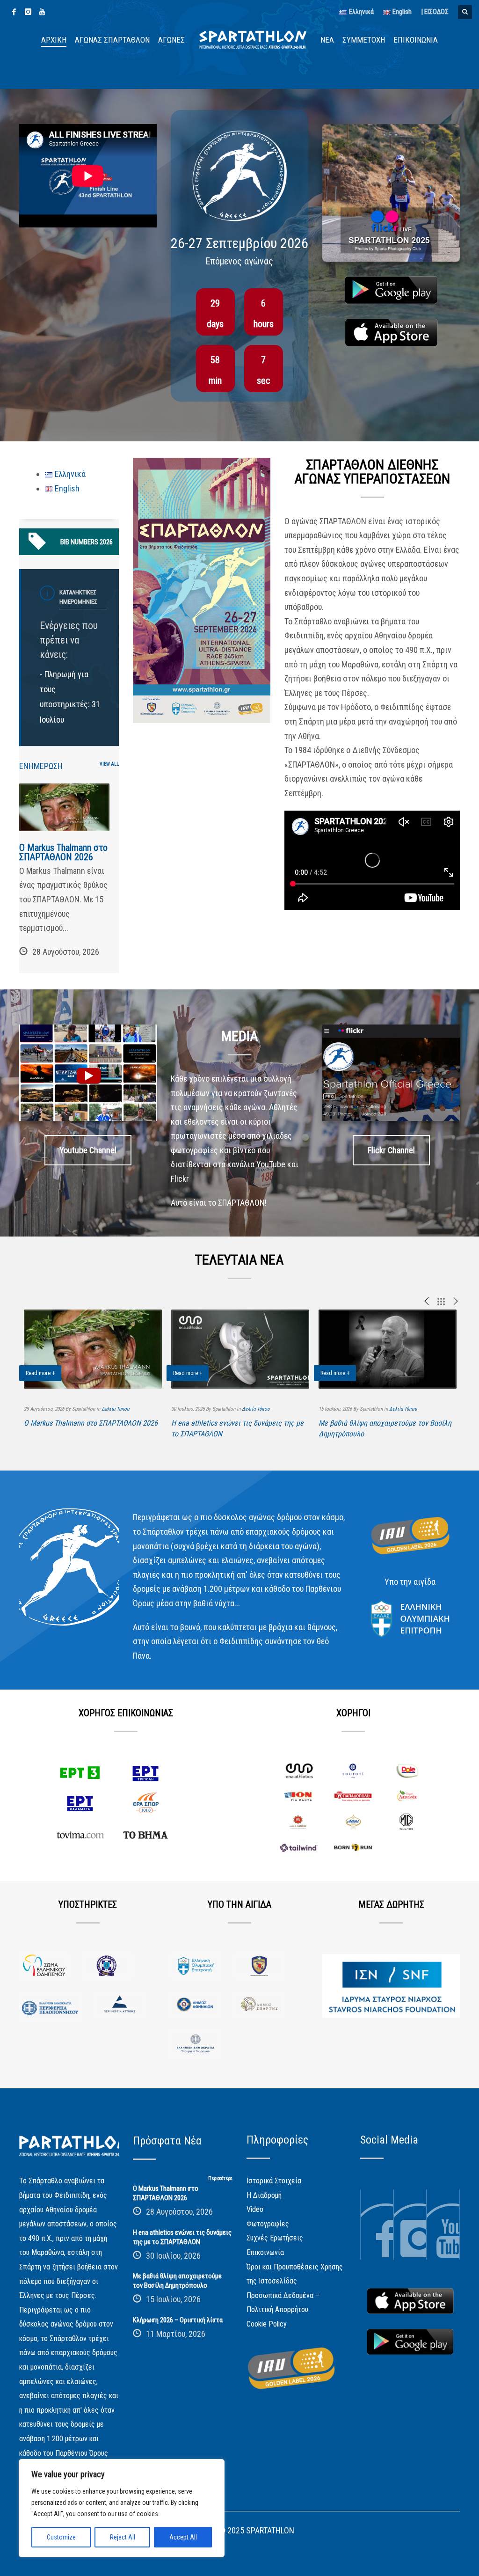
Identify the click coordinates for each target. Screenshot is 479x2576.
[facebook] (14, 12)
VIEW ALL (109, 764)
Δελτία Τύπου (115, 1409)
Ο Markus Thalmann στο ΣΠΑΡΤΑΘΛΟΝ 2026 (63, 852)
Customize (61, 2537)
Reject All (123, 2537)
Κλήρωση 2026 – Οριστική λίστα (178, 2320)
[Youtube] (42, 12)
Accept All (183, 2537)
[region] (122, 2508)
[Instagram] (28, 12)
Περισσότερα (220, 2178)
